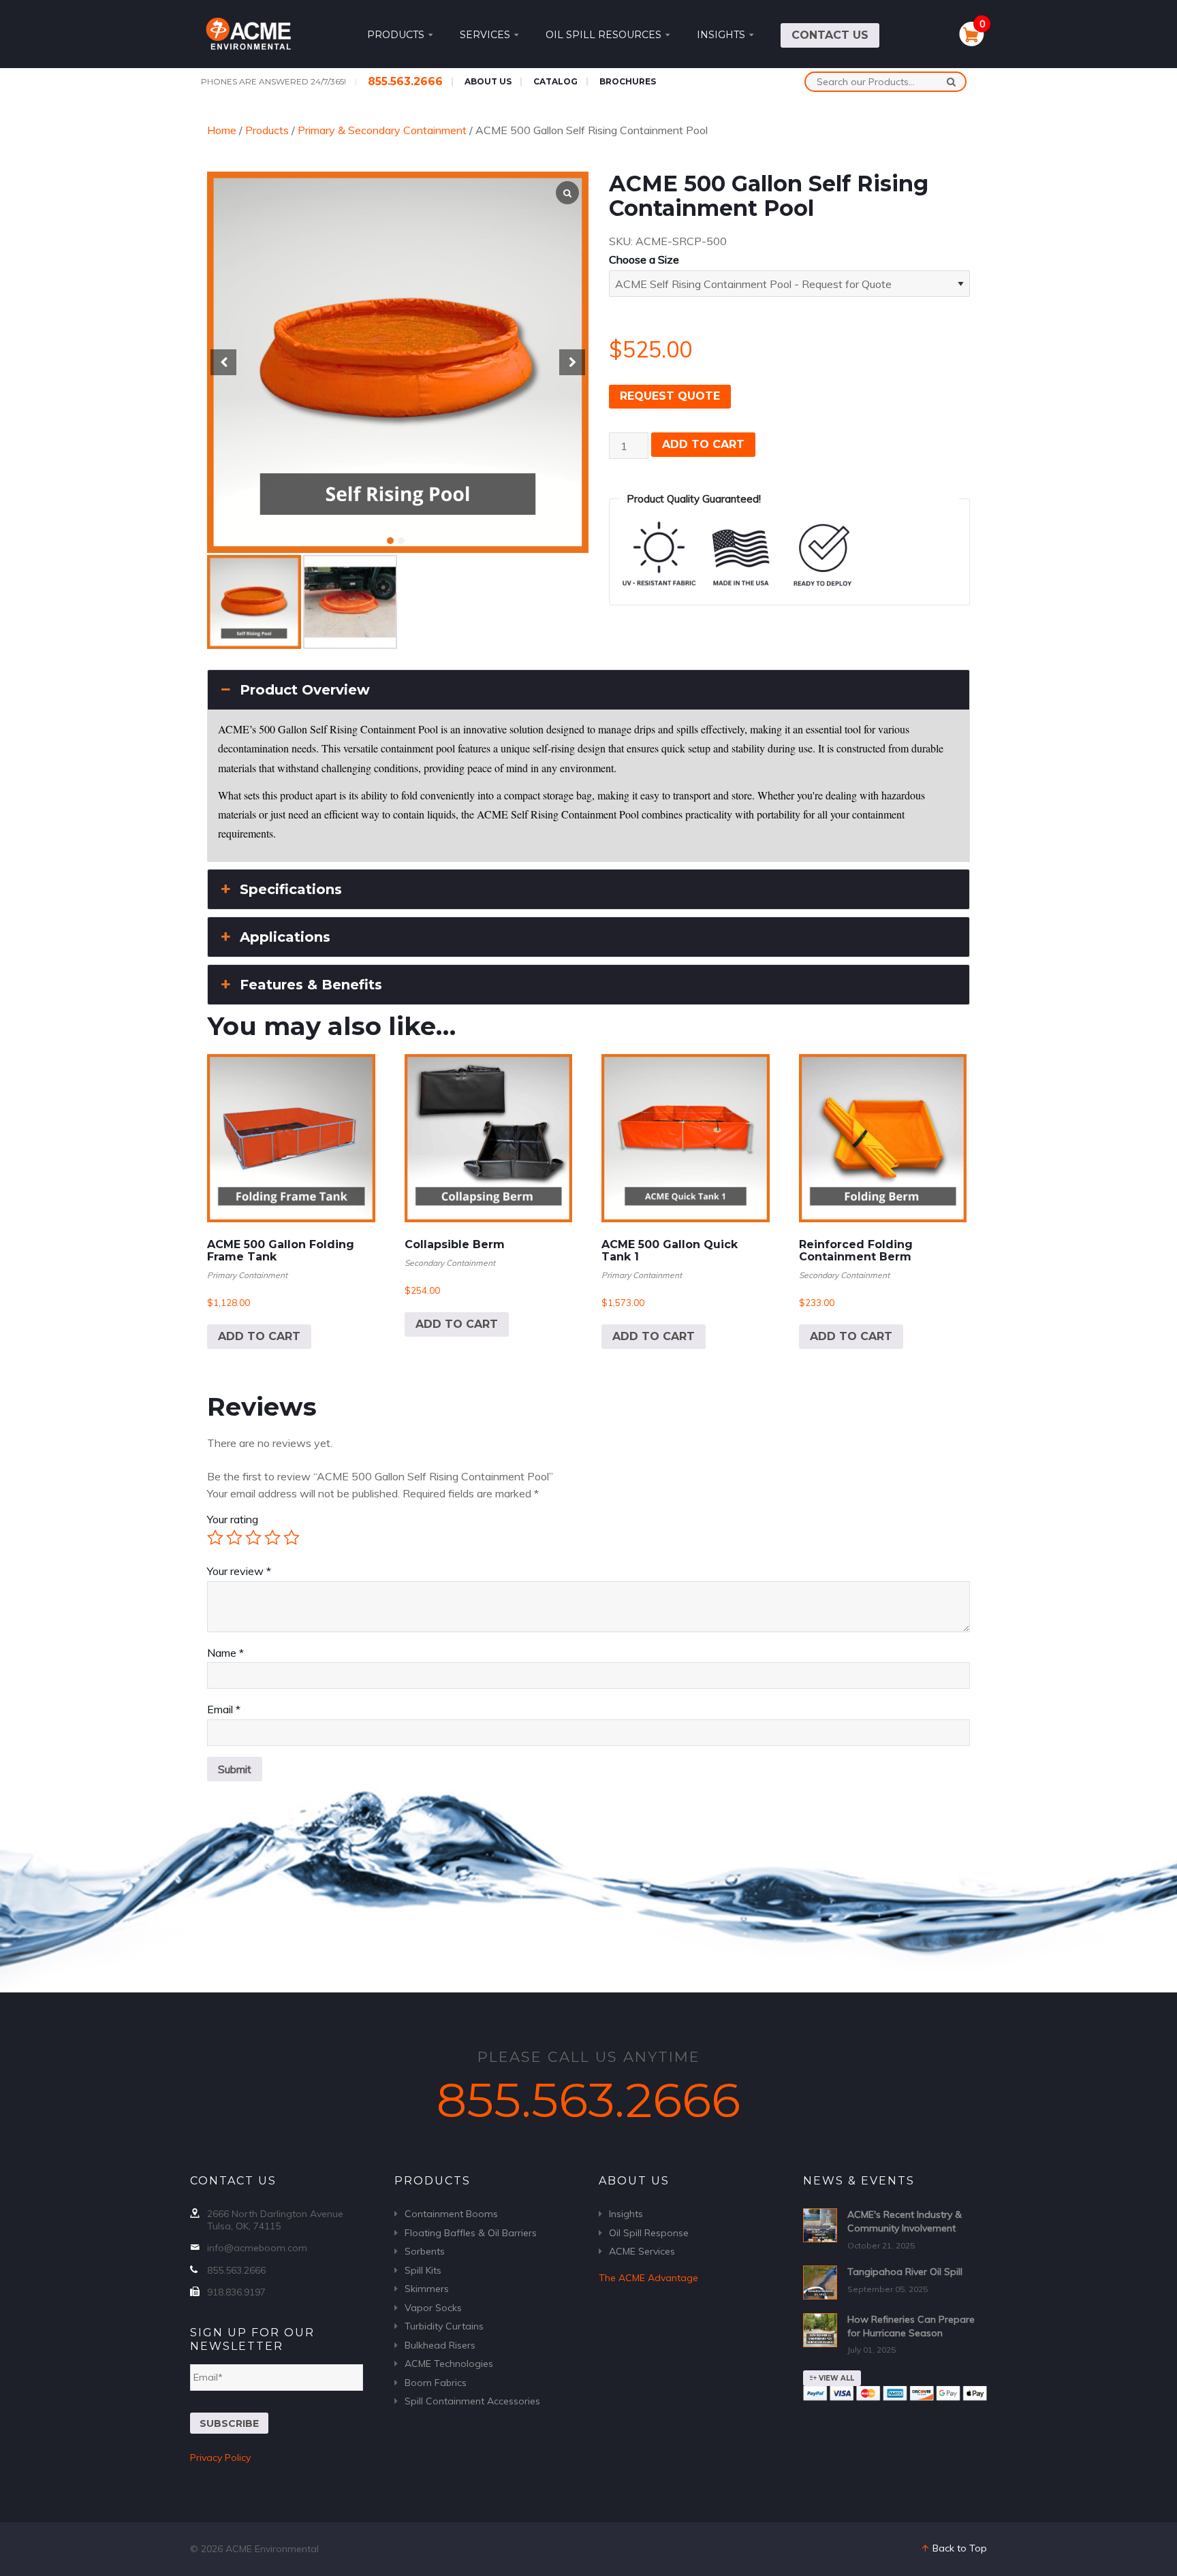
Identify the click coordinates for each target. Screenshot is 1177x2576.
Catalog (555, 81)
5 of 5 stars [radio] (292, 1538)
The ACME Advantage (648, 2278)
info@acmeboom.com (257, 2248)
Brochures (628, 81)
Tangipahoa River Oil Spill (905, 2272)
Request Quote (670, 396)
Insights (721, 35)
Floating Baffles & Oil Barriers (471, 2233)
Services (485, 35)
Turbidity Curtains (444, 2326)
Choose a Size (644, 259)
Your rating (233, 1519)
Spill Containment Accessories (472, 2401)
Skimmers (427, 2289)
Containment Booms (451, 2214)
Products (396, 35)
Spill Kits (423, 2270)
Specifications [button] (291, 889)
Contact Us (830, 35)
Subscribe (229, 2423)
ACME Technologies (449, 2364)
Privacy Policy (220, 2458)
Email (224, 1709)
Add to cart (703, 444)
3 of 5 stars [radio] (253, 1538)
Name (225, 1653)
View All (835, 2378)
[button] (390, 541)
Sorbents (425, 2251)
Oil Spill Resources (603, 35)
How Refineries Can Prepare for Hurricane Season (911, 2326)
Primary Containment (247, 1275)
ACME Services (642, 2251)
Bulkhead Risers (440, 2345)
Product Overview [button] (305, 690)
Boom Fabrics (436, 2383)
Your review (239, 1571)
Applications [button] (285, 937)
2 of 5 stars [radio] (234, 1538)
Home (222, 130)
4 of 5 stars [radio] (272, 1538)
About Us (488, 81)
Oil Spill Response (649, 2233)
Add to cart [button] (259, 1336)
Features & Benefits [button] (311, 985)
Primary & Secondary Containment (382, 130)
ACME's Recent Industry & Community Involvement (905, 2221)
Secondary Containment (450, 1263)
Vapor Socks (433, 2308)
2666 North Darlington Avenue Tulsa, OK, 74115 (275, 2220)
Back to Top (958, 2548)
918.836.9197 (236, 2292)
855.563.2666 (405, 81)
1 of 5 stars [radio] (215, 1538)
